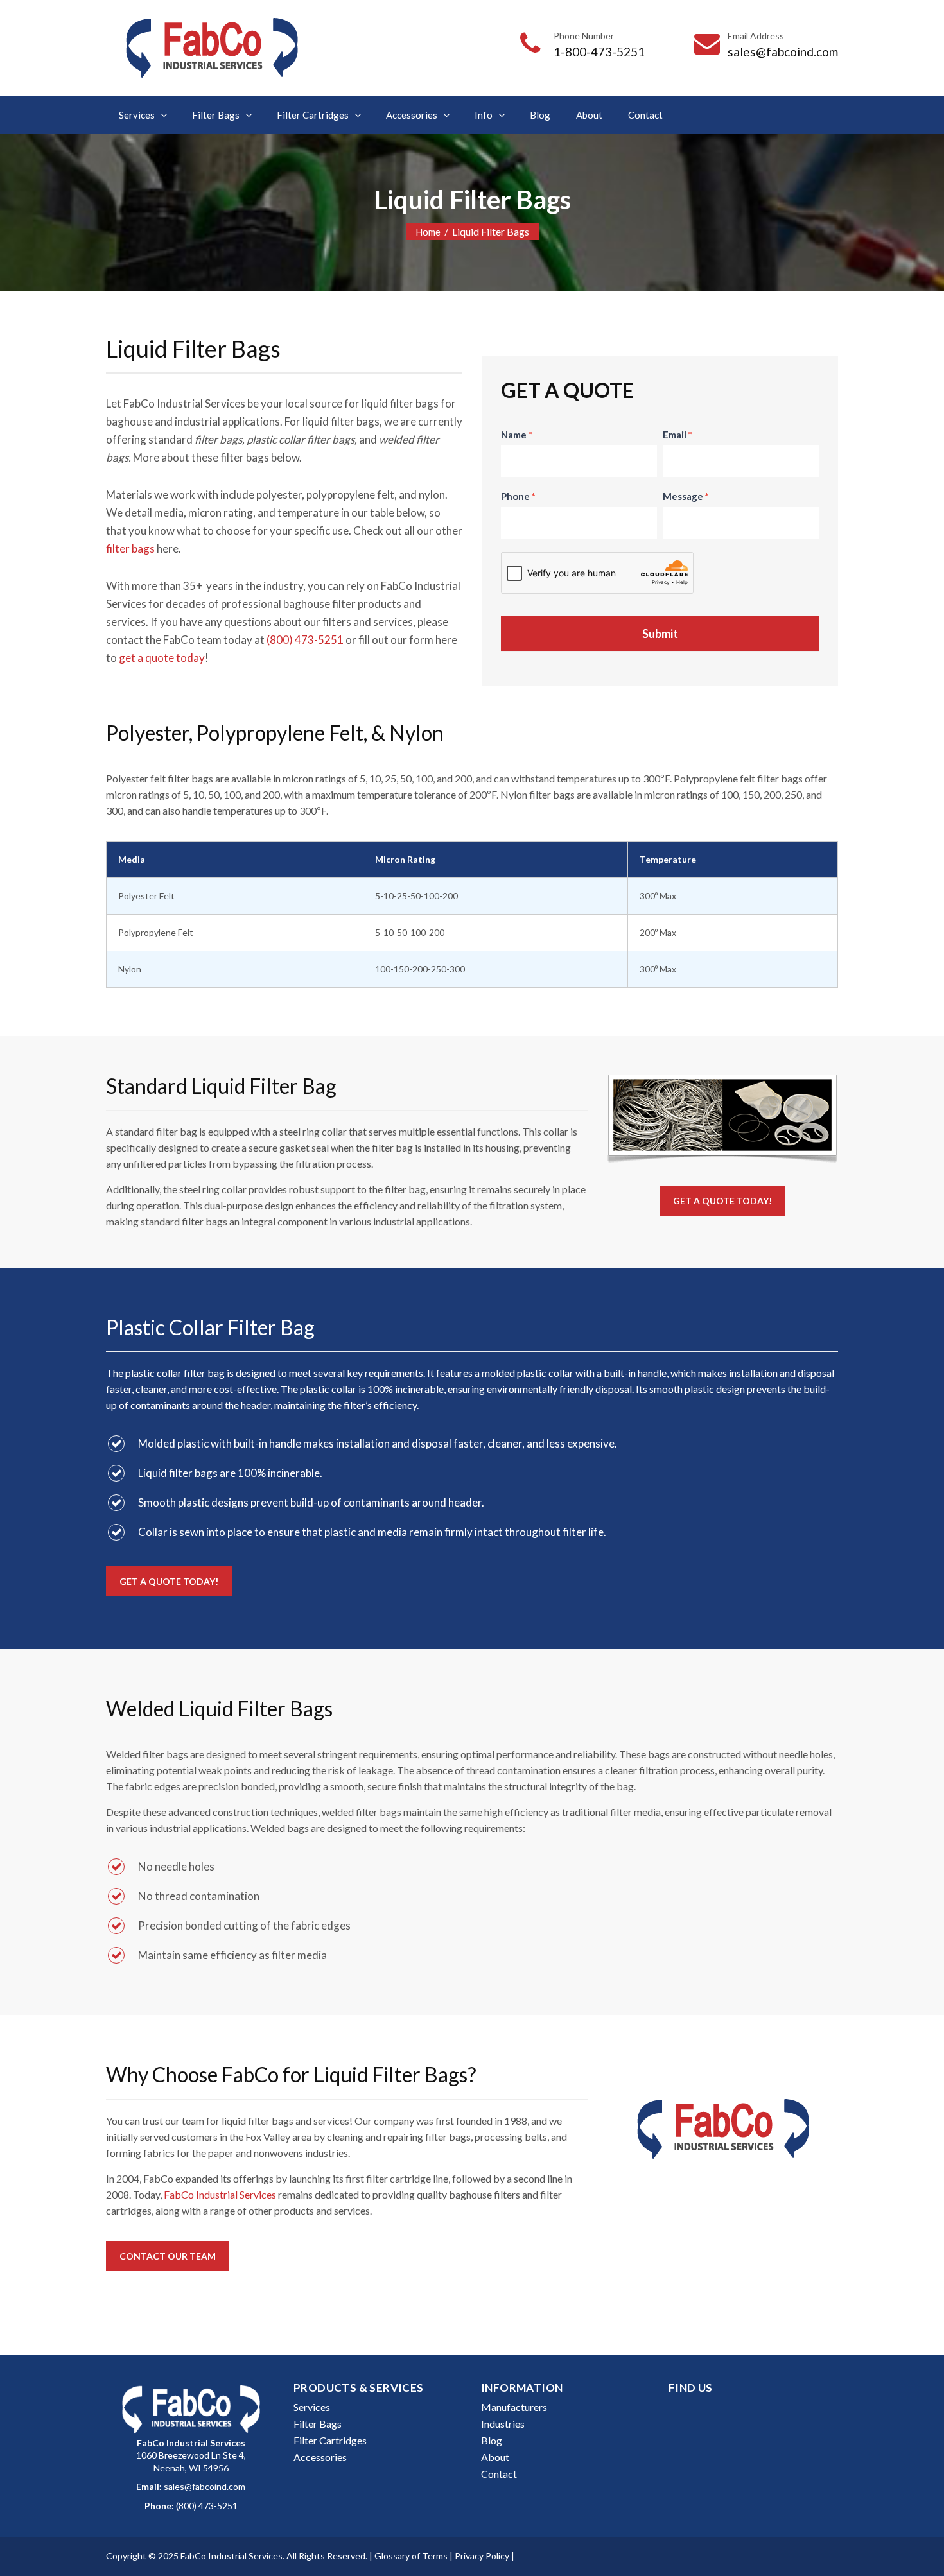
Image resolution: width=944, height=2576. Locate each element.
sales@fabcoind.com (783, 52)
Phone (518, 496)
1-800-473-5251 (599, 52)
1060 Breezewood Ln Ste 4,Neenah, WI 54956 (191, 2455)
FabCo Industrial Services (220, 2194)
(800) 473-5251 (305, 640)
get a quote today (162, 658)
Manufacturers (514, 2407)
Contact (645, 115)
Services (137, 115)
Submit (660, 634)
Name (517, 435)
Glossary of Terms (411, 2556)
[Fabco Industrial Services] (212, 48)
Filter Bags (216, 115)
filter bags (130, 549)
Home (428, 232)
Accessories (412, 115)
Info (484, 115)
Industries (503, 2424)
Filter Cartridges (313, 115)
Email (677, 435)
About (589, 115)
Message (686, 496)
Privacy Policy (482, 2556)
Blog (540, 115)
